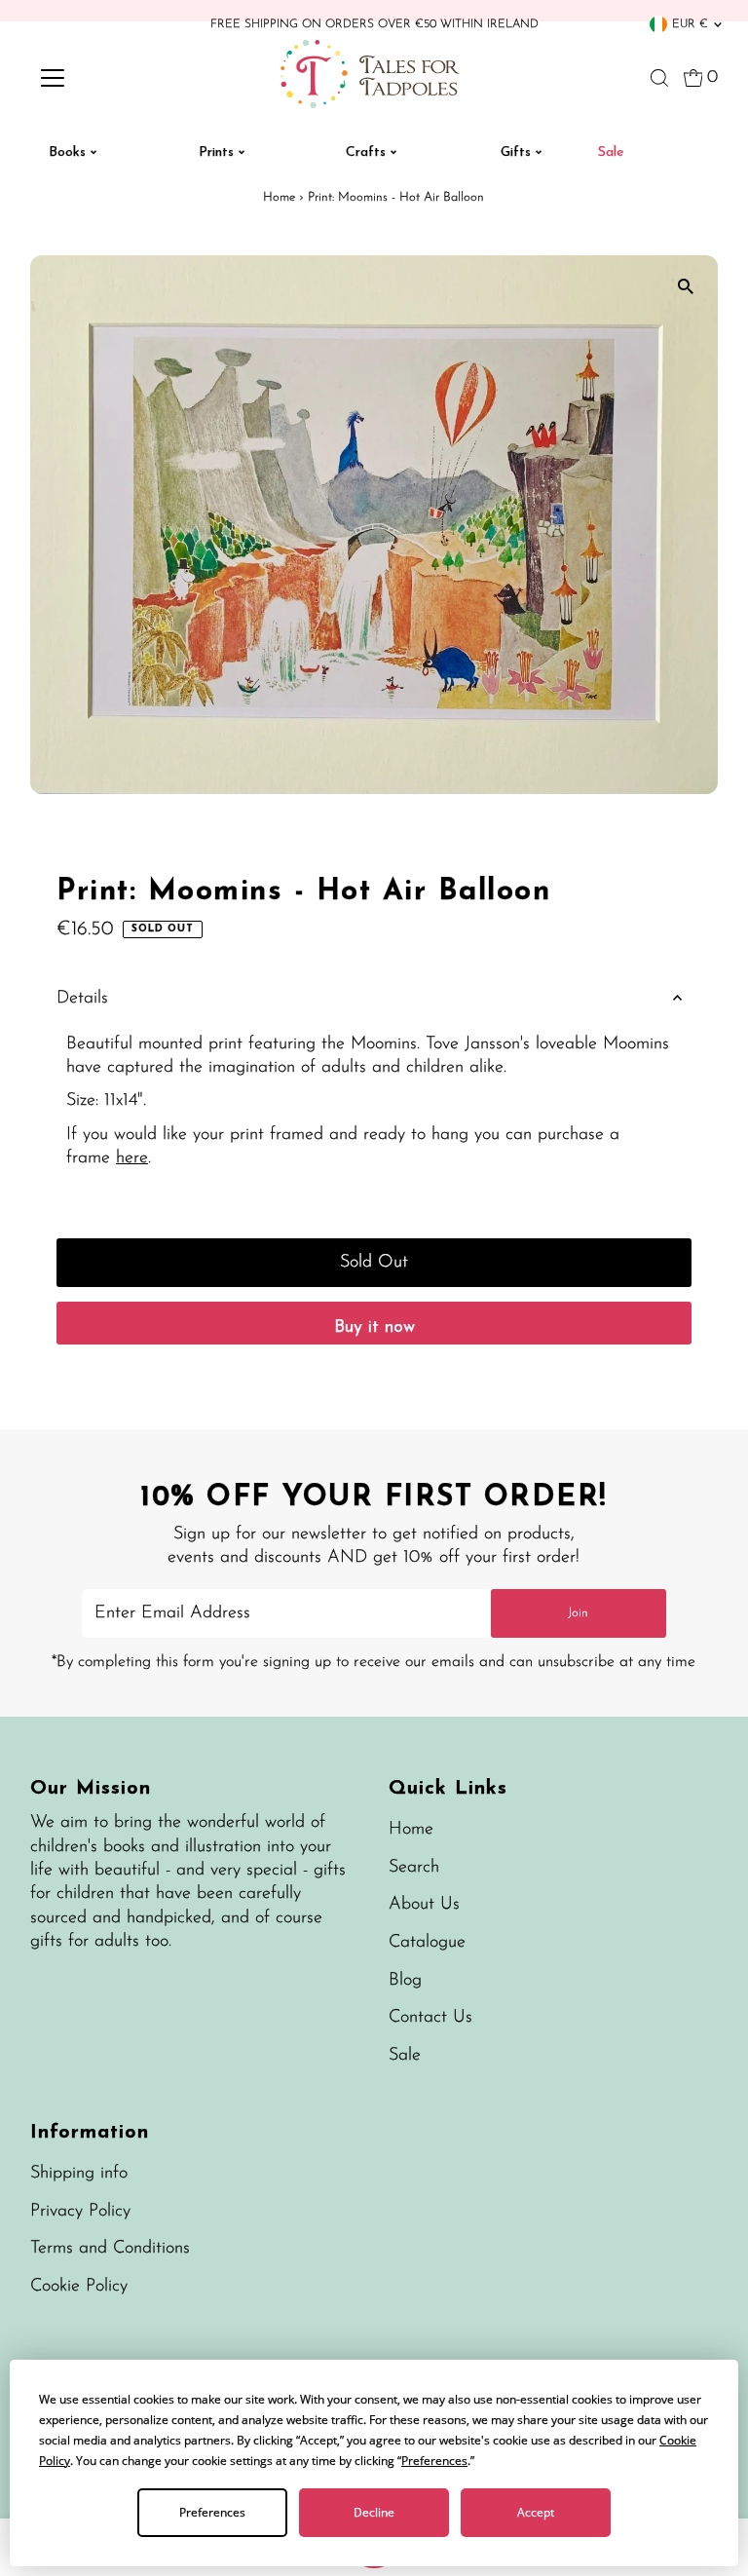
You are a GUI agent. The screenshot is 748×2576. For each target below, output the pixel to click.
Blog (405, 1981)
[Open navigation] (110, 78)
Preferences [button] (434, 2461)
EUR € (690, 24)
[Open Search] (659, 78)
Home (279, 197)
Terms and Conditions (110, 2249)
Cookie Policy (79, 2287)
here (132, 1158)
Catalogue (427, 1943)
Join (578, 1613)
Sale (405, 2056)
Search (414, 1868)
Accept (536, 2512)
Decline (374, 2512)
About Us (424, 1905)
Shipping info (79, 2174)
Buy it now (374, 1328)
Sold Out (374, 1263)
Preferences (212, 2512)
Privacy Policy (80, 2212)
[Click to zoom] (686, 287)
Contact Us (430, 2018)
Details (82, 999)
